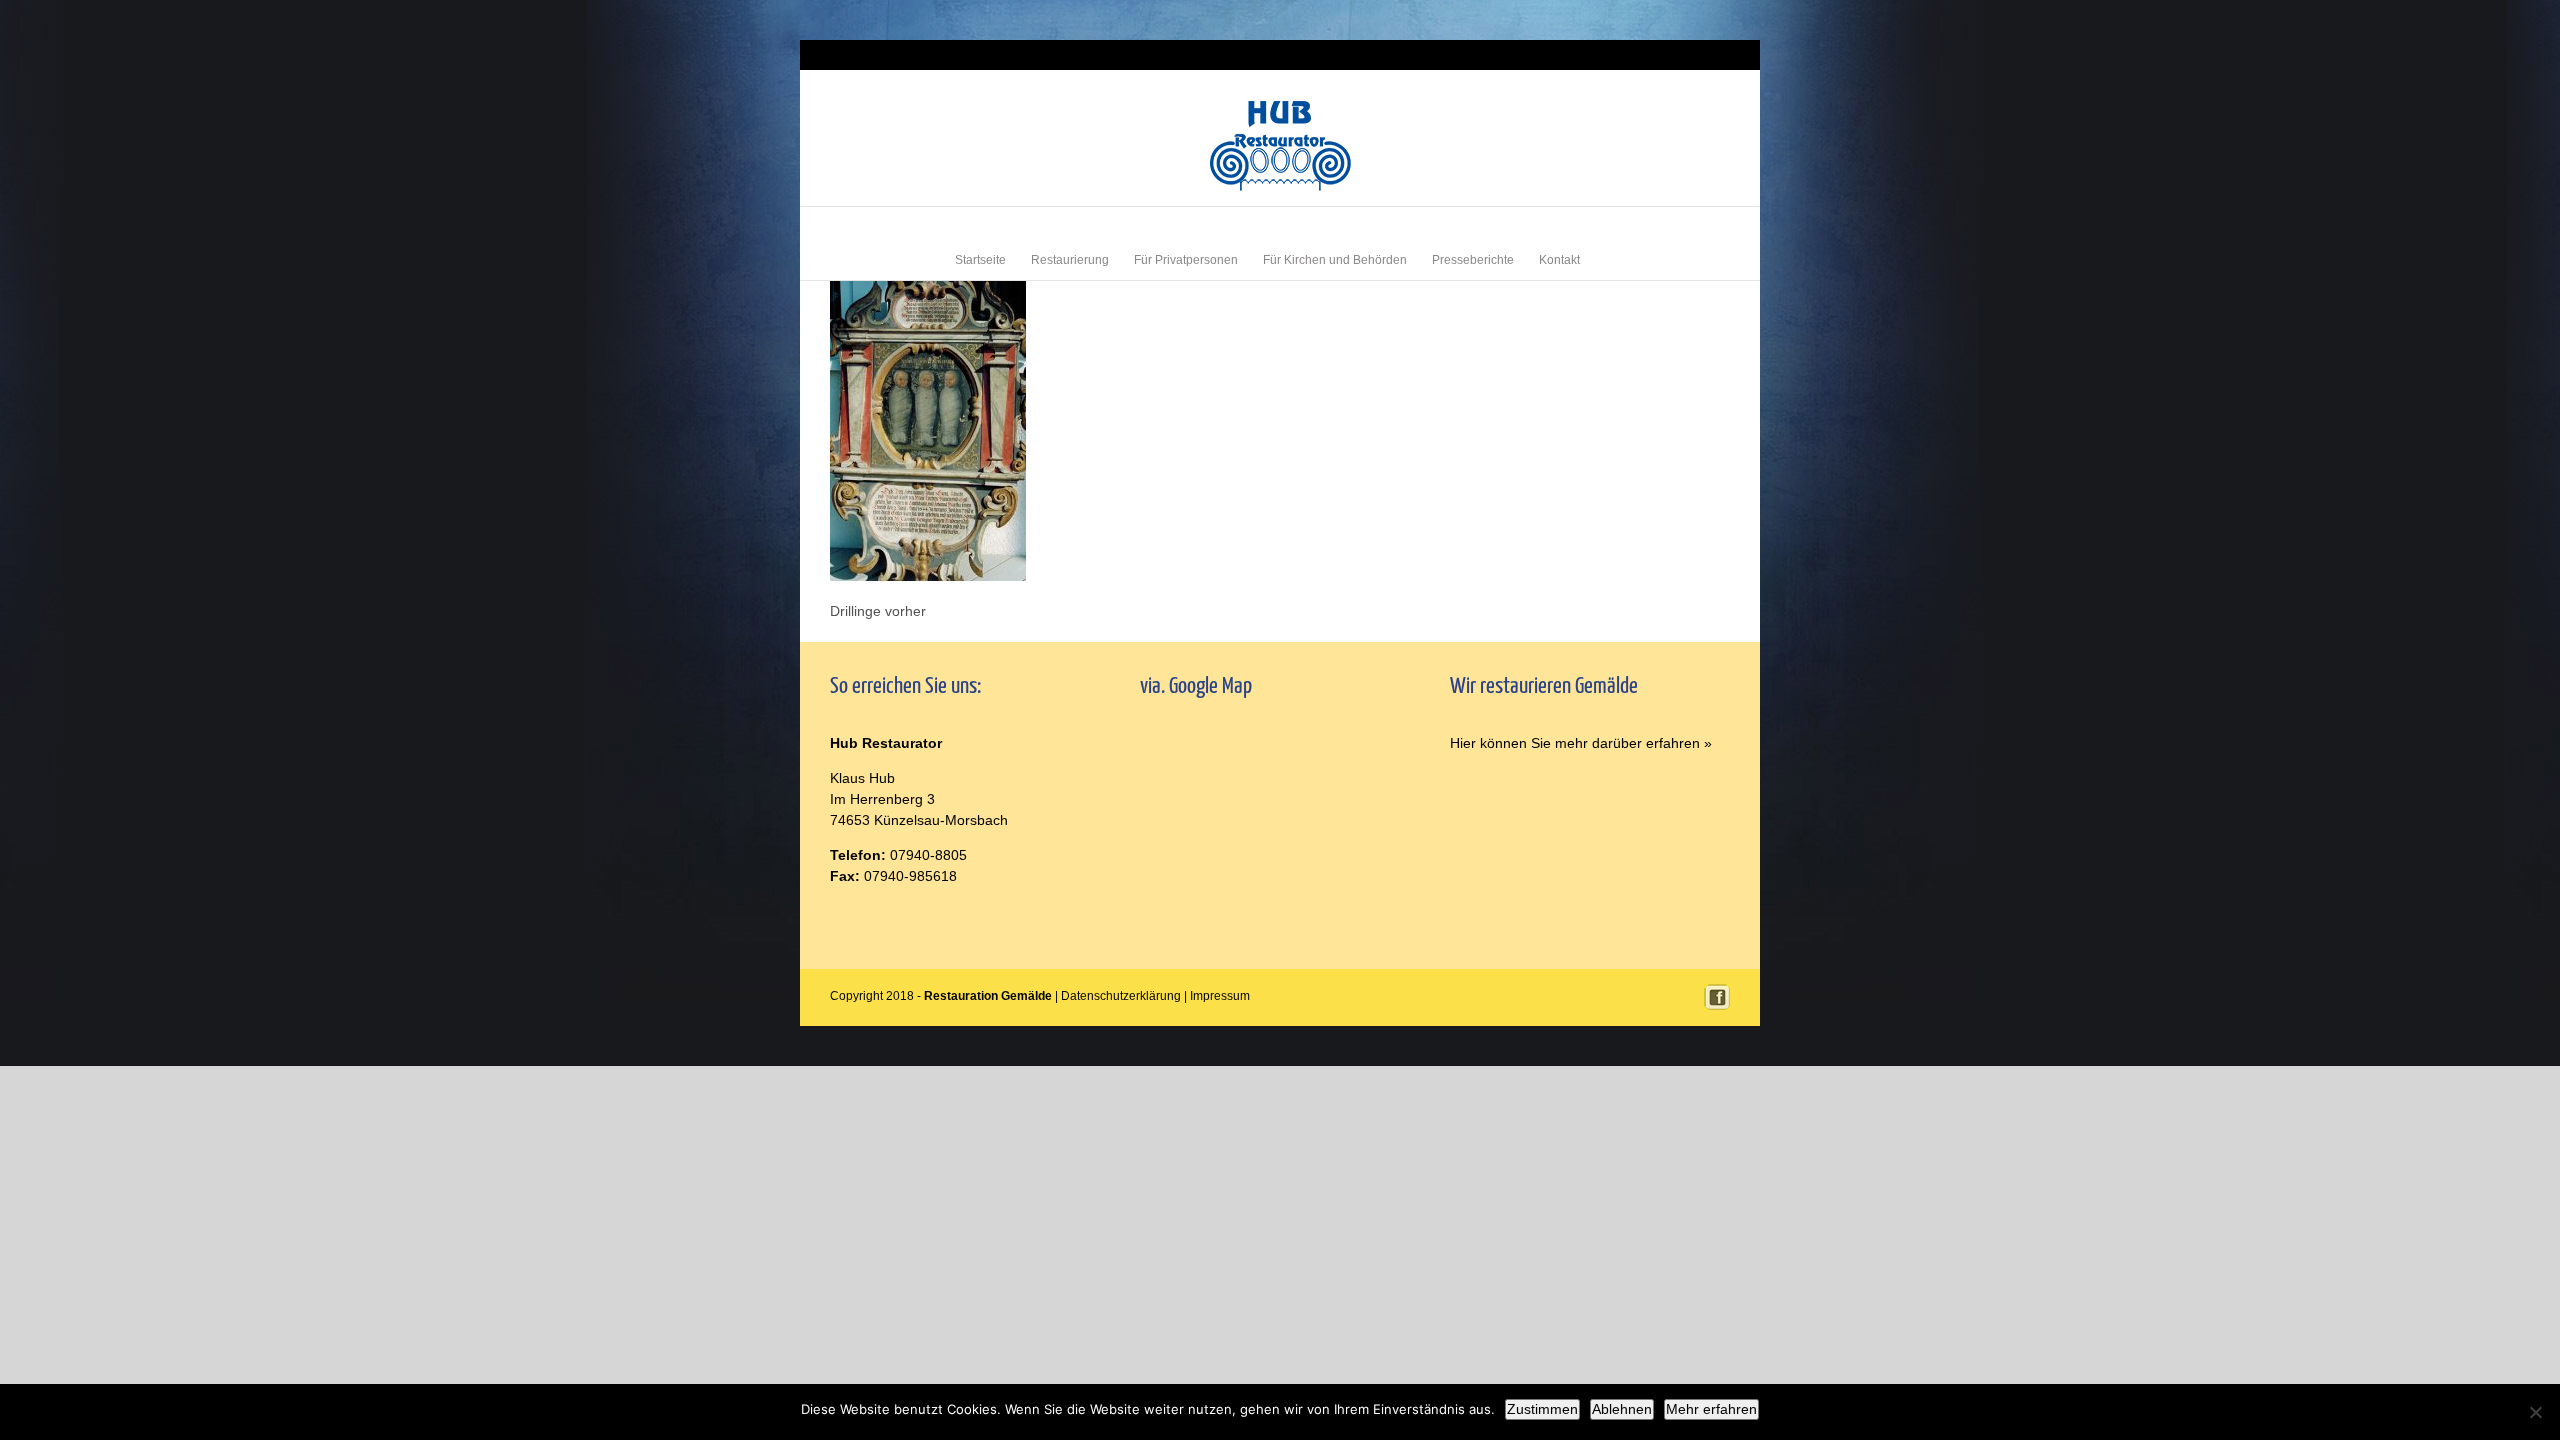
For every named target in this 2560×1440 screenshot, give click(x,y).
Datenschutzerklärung (1121, 996)
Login (1658, 54)
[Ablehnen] (2535, 1412)
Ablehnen (1622, 1409)
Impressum (1705, 54)
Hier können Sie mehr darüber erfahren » (1581, 743)
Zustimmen (1542, 1409)
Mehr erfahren (1711, 1409)
